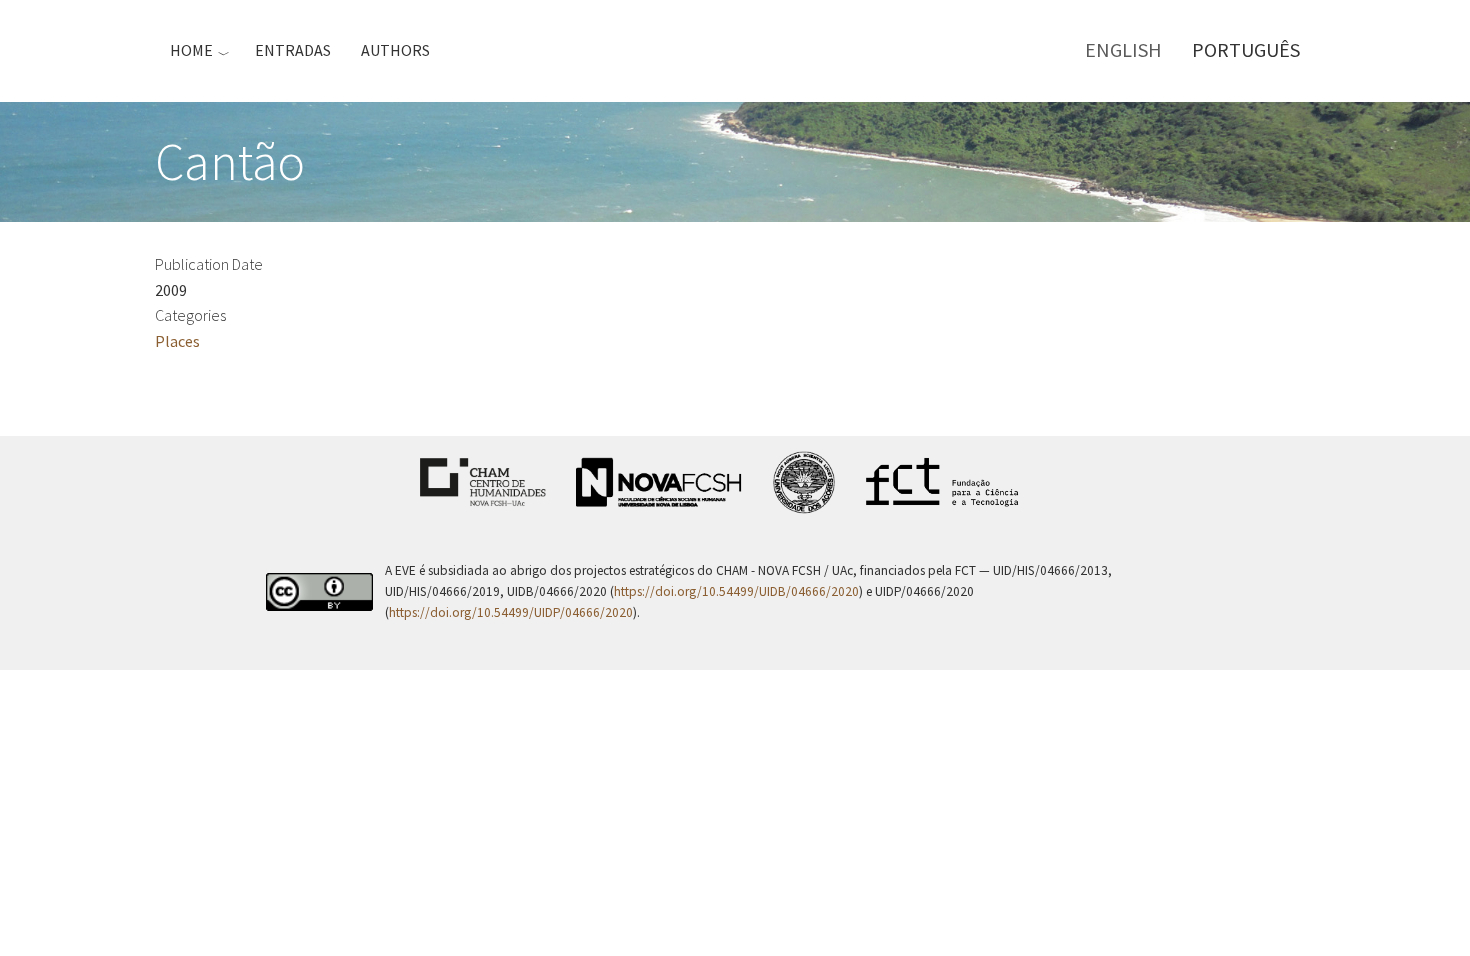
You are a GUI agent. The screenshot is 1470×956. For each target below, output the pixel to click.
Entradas (293, 50)
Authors (395, 50)
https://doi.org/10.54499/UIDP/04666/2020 (511, 612)
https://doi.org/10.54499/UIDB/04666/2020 (736, 591)
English (1123, 49)
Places (177, 341)
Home (191, 50)
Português (1246, 49)
